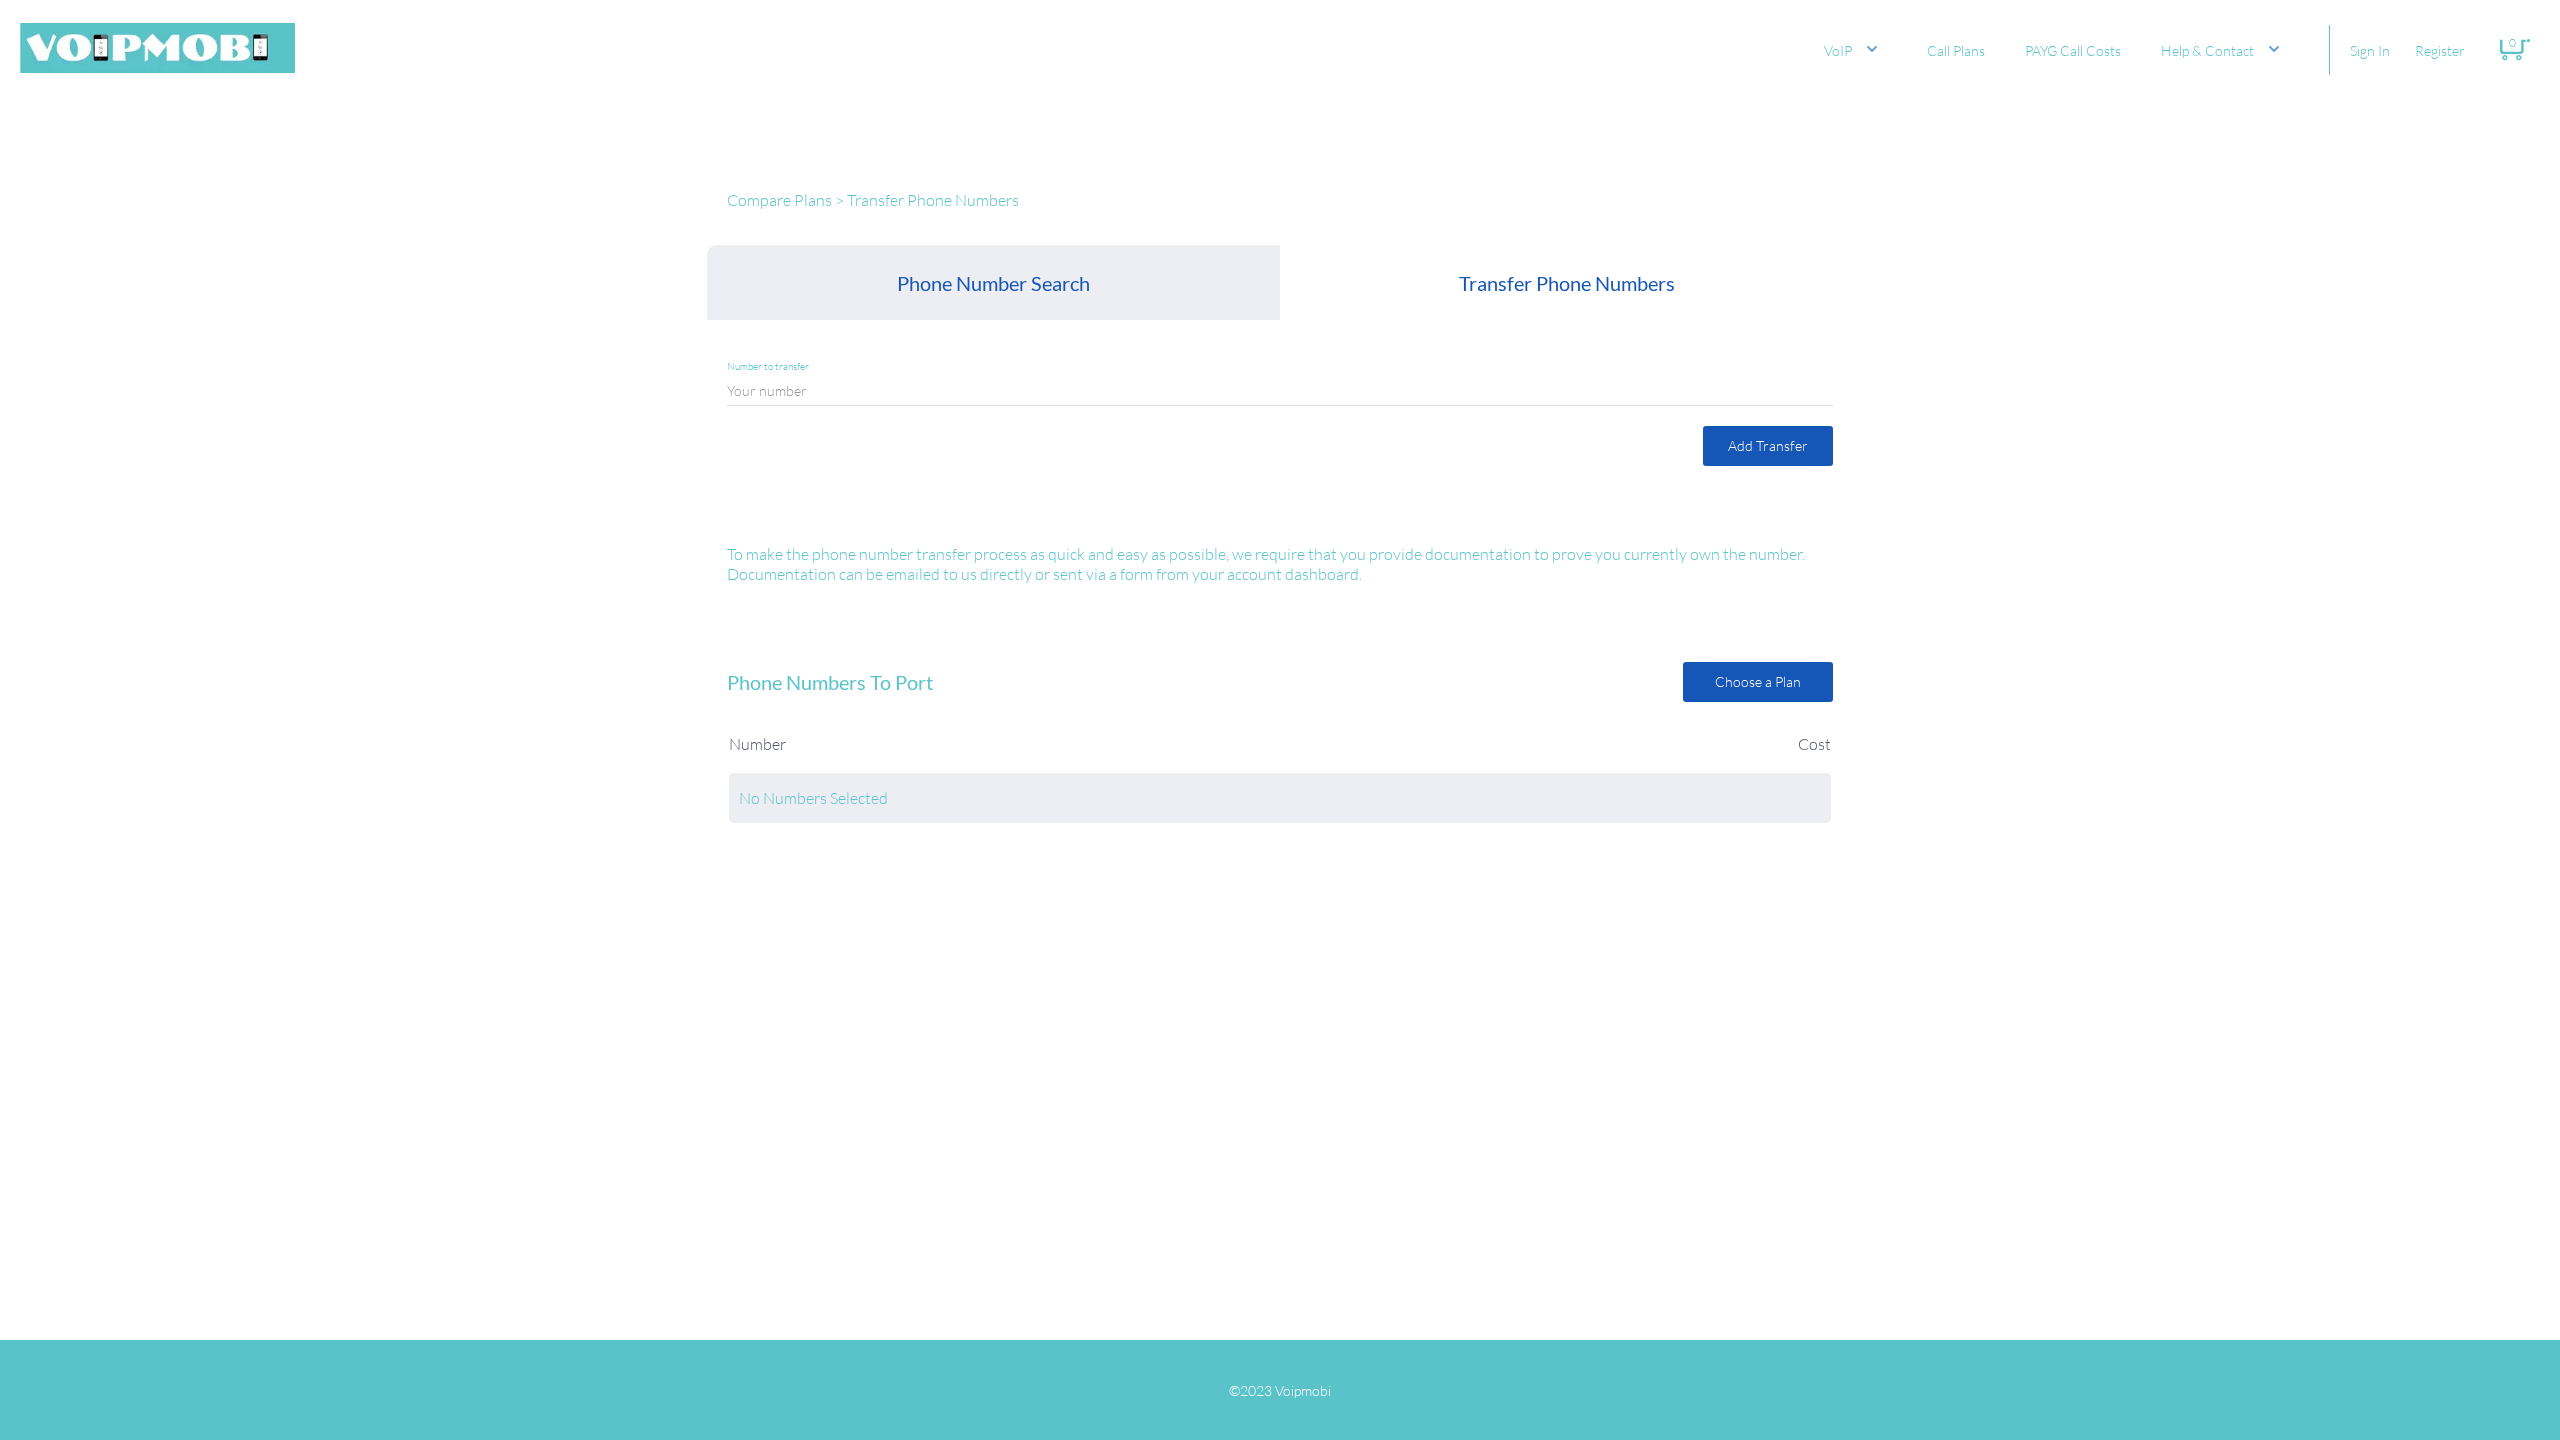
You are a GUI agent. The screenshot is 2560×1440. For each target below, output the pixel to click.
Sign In (2370, 50)
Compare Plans (779, 200)
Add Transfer (1768, 445)
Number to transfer (768, 366)
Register (2440, 50)
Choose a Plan (1758, 682)
